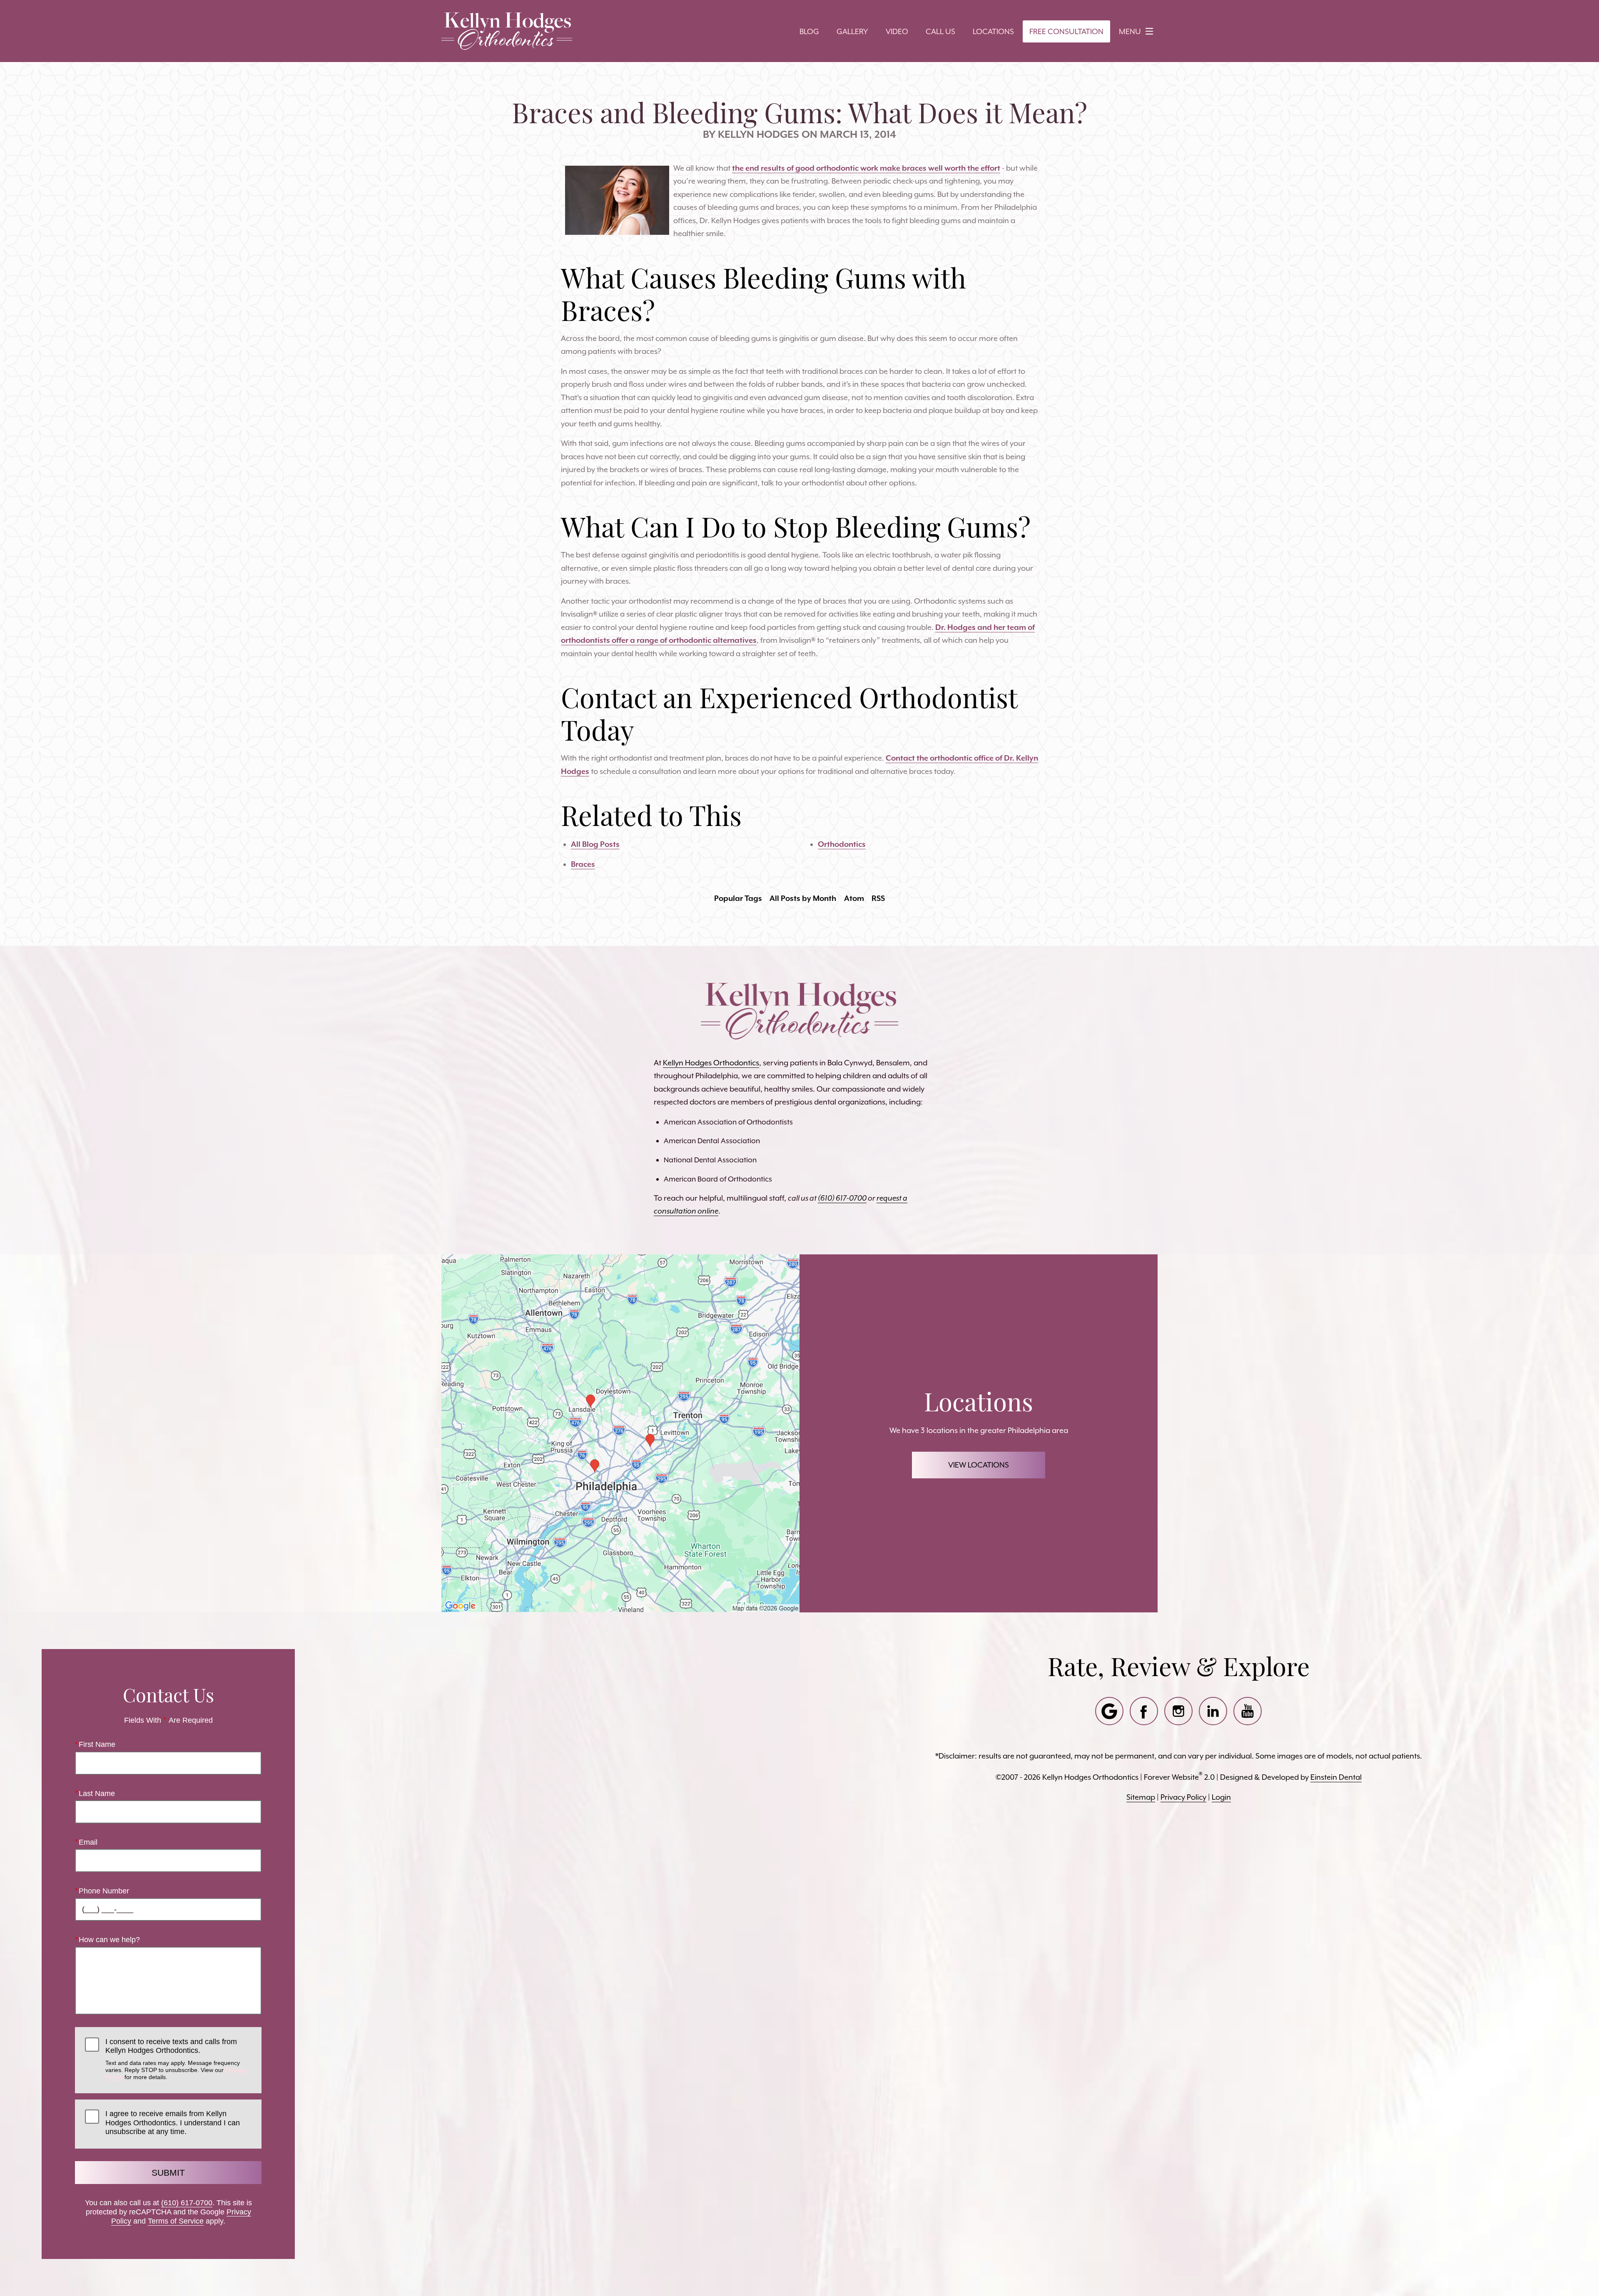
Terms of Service (176, 2221)
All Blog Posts (595, 844)
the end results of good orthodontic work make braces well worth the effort (866, 168)
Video (897, 31)
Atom (854, 898)
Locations (993, 31)
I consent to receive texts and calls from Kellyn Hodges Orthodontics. (176, 2059)
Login (1221, 1797)
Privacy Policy (1183, 1797)
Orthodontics (842, 844)
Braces (583, 864)
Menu (1130, 31)
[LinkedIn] (1213, 1711)
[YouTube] (1248, 1711)
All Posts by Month (803, 898)
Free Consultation (1066, 31)
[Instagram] (1178, 1711)
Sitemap (1141, 1797)
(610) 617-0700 (187, 2203)
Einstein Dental (1336, 1777)
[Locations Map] (620, 1432)
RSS (878, 898)
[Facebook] (1144, 1711)
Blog (809, 31)
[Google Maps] (1109, 1711)
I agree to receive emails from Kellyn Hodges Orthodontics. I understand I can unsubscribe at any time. (173, 2123)
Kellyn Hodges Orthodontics (711, 1063)
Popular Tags (738, 898)
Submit (168, 2173)
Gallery (852, 31)
